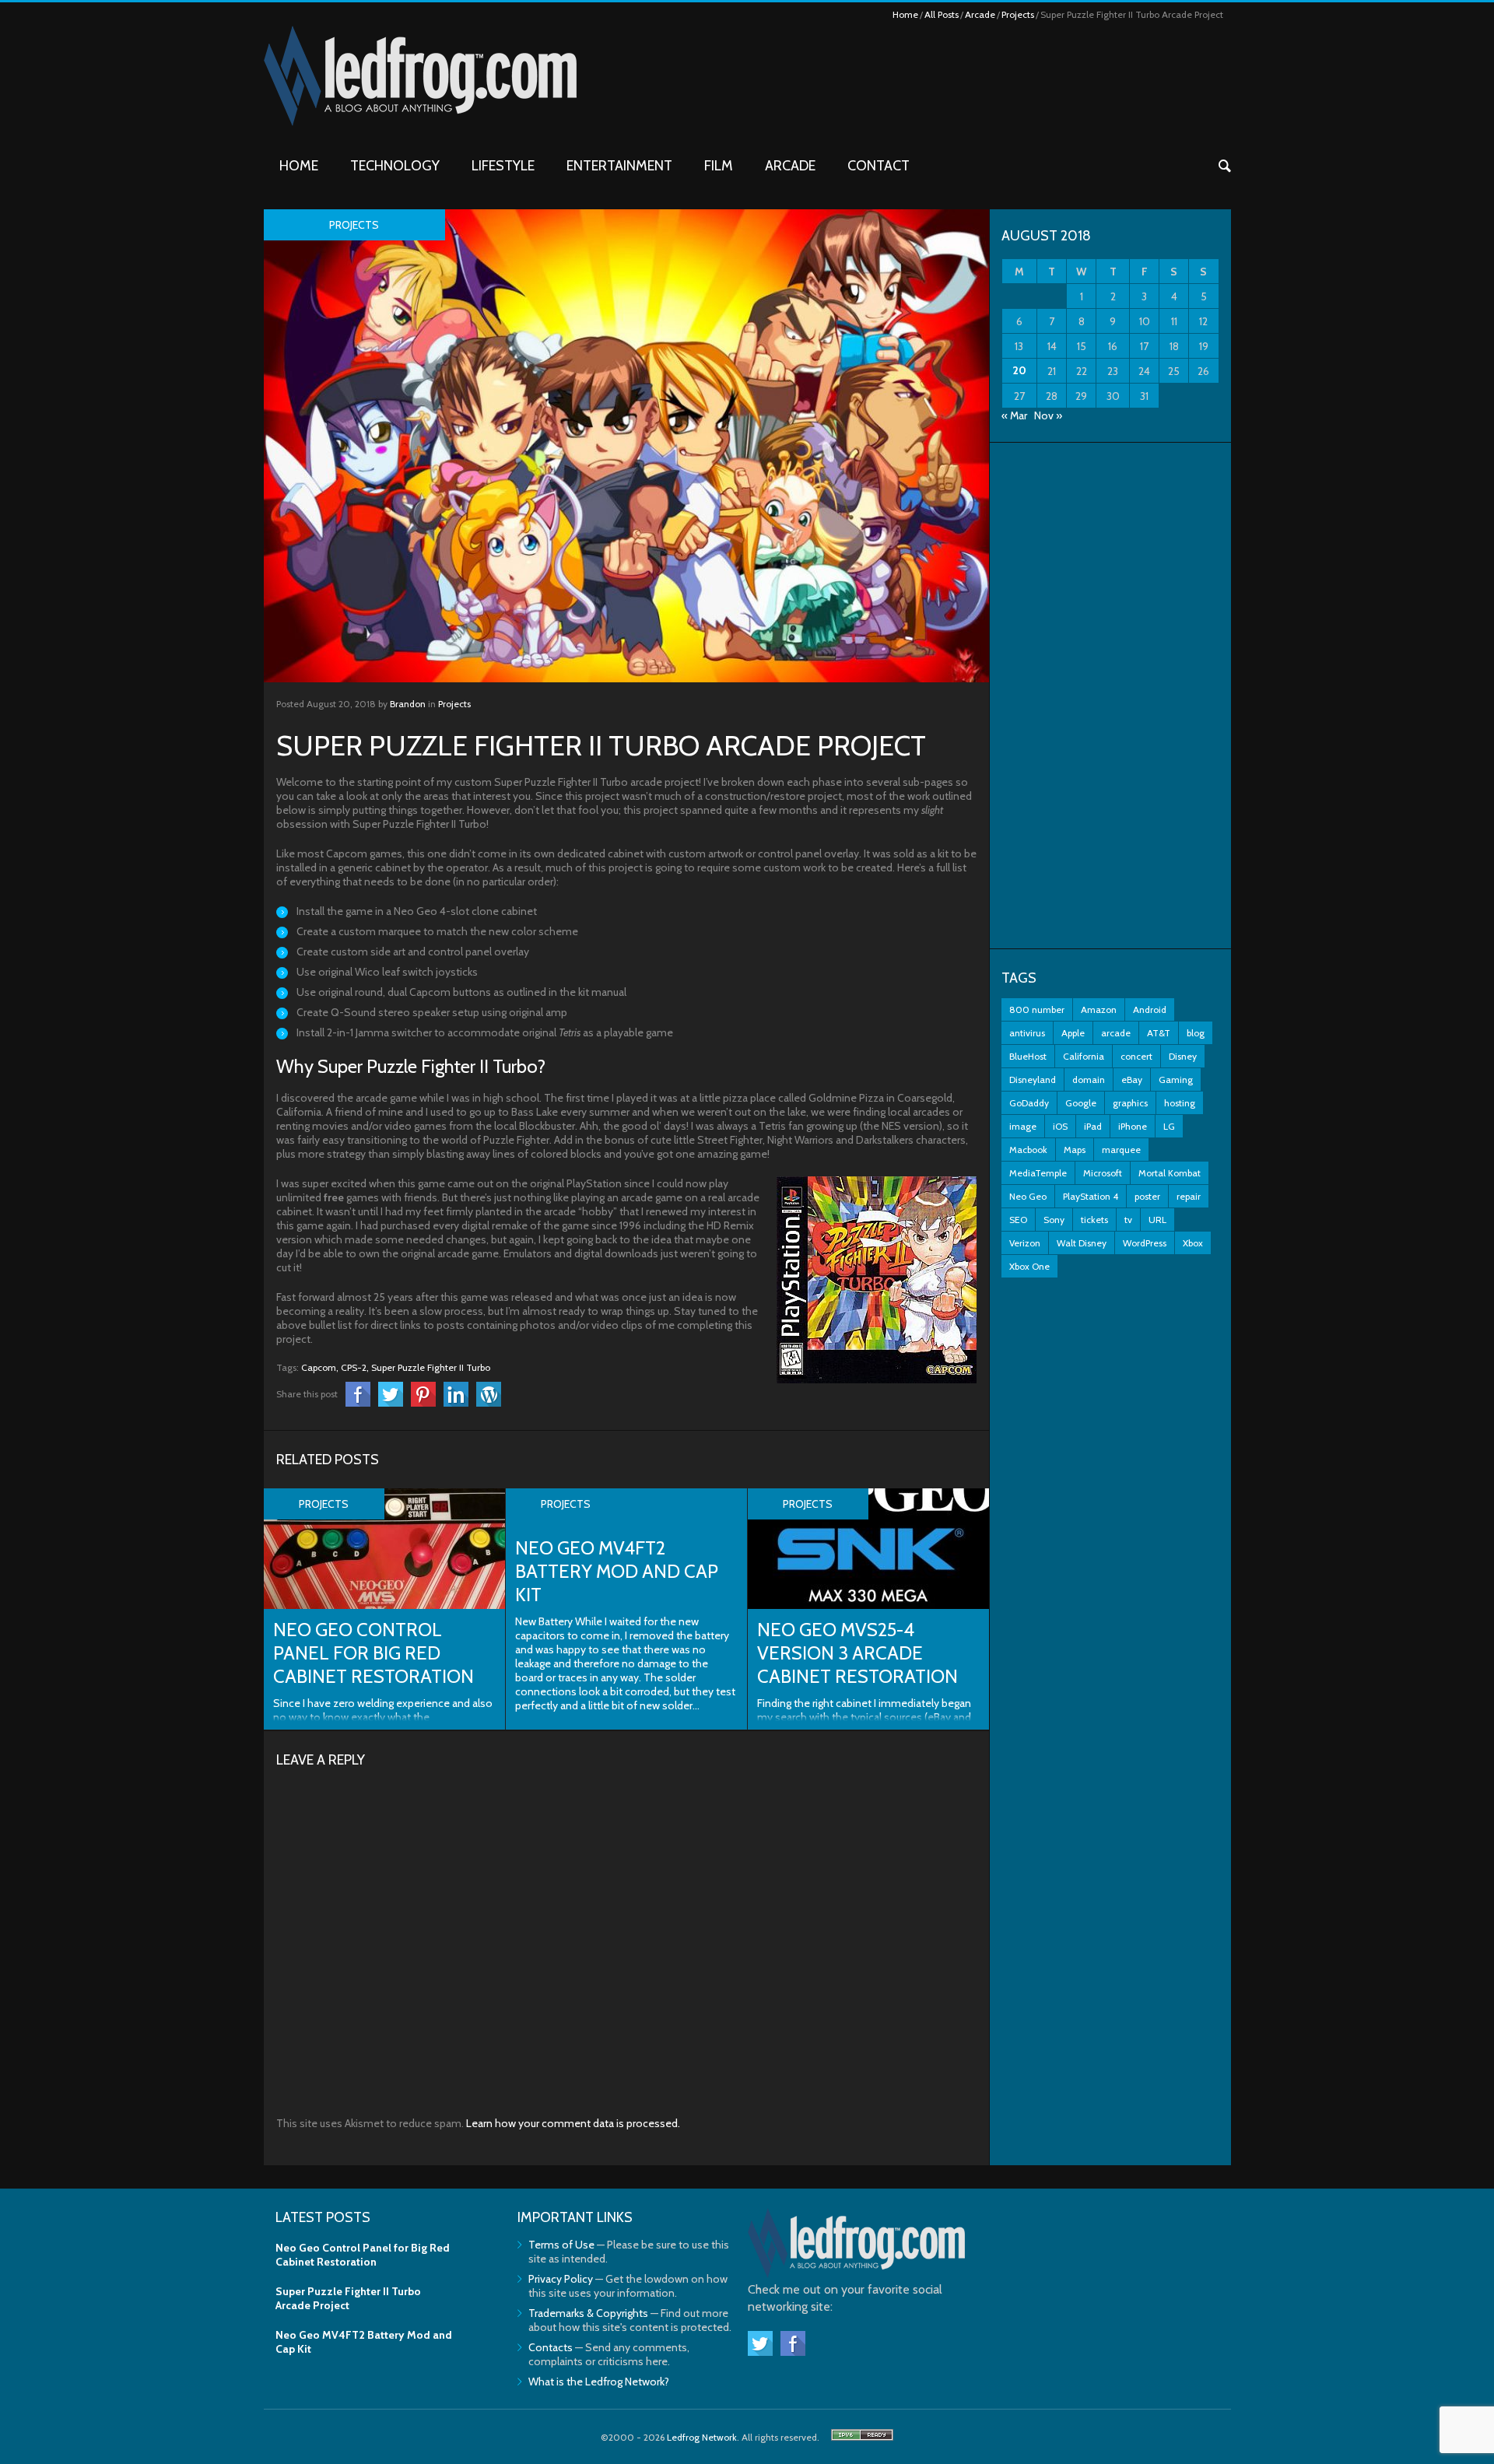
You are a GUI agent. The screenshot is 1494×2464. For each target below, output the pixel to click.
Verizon (1025, 1243)
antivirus (1027, 1033)
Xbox (1193, 1243)
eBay (1132, 1080)
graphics (1130, 1103)
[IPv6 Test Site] (862, 2437)
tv (1128, 1220)
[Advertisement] (1110, 696)
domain (1089, 1080)
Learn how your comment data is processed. (573, 2123)
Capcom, (320, 1367)
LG (1169, 1126)
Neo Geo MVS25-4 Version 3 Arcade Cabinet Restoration (857, 1653)
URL (1157, 1220)
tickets (1094, 1220)
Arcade (980, 14)
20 (1019, 370)
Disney (1183, 1056)
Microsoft (1103, 1173)
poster (1147, 1196)
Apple (1073, 1033)
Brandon (408, 704)
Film (719, 166)
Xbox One (1029, 1266)
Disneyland (1033, 1080)
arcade (1116, 1033)
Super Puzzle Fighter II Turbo (431, 1367)
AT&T (1159, 1033)
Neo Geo (1028, 1196)
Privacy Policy (561, 2279)
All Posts (942, 14)
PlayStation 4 (1091, 1196)
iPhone (1133, 1126)
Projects (1018, 14)
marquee (1121, 1150)
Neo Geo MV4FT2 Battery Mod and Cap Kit (617, 1571)
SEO (1018, 1220)
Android (1150, 1009)
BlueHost (1028, 1056)
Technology (395, 166)
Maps (1075, 1150)
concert (1136, 1056)
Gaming (1176, 1080)
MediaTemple (1038, 1173)
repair (1189, 1196)
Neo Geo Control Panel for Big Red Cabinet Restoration (373, 1653)
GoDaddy (1029, 1103)
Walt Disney (1082, 1243)
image (1023, 1126)
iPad (1093, 1126)
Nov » (1048, 415)
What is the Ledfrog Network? (599, 2382)
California (1084, 1056)
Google (1081, 1103)
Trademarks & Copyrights (588, 2313)
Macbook (1028, 1150)
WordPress (1145, 1243)
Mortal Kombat (1170, 1173)
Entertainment (619, 166)
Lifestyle (503, 166)
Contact (879, 166)
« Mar (1014, 415)
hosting (1180, 1103)
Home (905, 14)
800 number (1037, 1009)
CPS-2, (355, 1367)
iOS (1060, 1126)
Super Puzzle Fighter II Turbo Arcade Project (348, 2298)
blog (1196, 1033)
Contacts (551, 2347)
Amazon (1099, 1009)
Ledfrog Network (702, 2437)
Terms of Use (561, 2245)
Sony (1054, 1220)
